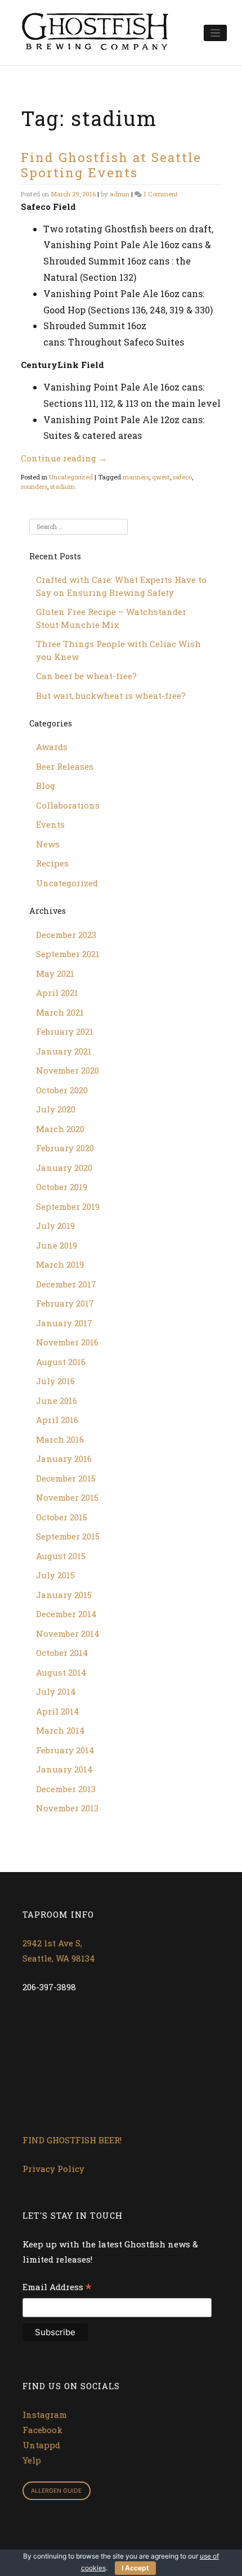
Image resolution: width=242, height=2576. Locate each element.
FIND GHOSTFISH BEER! (72, 2140)
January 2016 (64, 1458)
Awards (52, 747)
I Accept (135, 2568)
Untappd (41, 2445)
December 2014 (66, 1614)
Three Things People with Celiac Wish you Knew (118, 650)
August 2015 (61, 1556)
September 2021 (68, 954)
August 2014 (61, 1672)
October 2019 (62, 1187)
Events (50, 824)
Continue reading (64, 458)
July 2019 (55, 1226)
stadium (62, 486)
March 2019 (60, 1264)
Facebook (42, 2430)
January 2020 (64, 1168)
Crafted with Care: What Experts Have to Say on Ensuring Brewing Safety (121, 586)
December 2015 (66, 1478)
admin (120, 194)
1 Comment (161, 194)
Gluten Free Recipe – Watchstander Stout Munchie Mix (111, 618)
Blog (46, 786)
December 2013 (66, 1789)
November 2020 (68, 1070)
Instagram (45, 2415)
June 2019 (57, 1245)
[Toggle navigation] (215, 33)
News (48, 844)
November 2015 (67, 1497)
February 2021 (65, 1031)
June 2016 (57, 1401)
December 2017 (66, 1284)
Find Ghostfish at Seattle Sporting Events (111, 165)
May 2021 (55, 973)
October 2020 (62, 1090)
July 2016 (55, 1381)
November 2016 (67, 1342)
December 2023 (66, 935)
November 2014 (68, 1633)
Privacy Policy (53, 2169)
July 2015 (55, 1575)
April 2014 (58, 1711)
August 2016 (61, 1362)
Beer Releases (65, 766)
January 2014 (64, 1769)
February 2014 (65, 1750)
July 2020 (56, 1109)
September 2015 (68, 1536)
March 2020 (60, 1129)
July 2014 (56, 1691)
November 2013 (67, 1808)
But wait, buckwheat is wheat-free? (111, 695)
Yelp (32, 2460)
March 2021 (60, 1012)
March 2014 (60, 1730)
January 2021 (64, 1051)
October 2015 (62, 1517)
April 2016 (57, 1420)
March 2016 (60, 1439)
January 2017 (64, 1323)
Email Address (57, 2288)
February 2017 (65, 1303)
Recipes (52, 863)
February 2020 (65, 1148)
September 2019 (68, 1206)
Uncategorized (71, 477)
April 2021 (57, 993)
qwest (161, 477)
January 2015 (64, 1595)
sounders (34, 486)
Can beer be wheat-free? (86, 676)
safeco (182, 477)
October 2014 (62, 1653)
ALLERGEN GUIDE (56, 2491)
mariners (136, 477)
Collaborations (68, 805)
